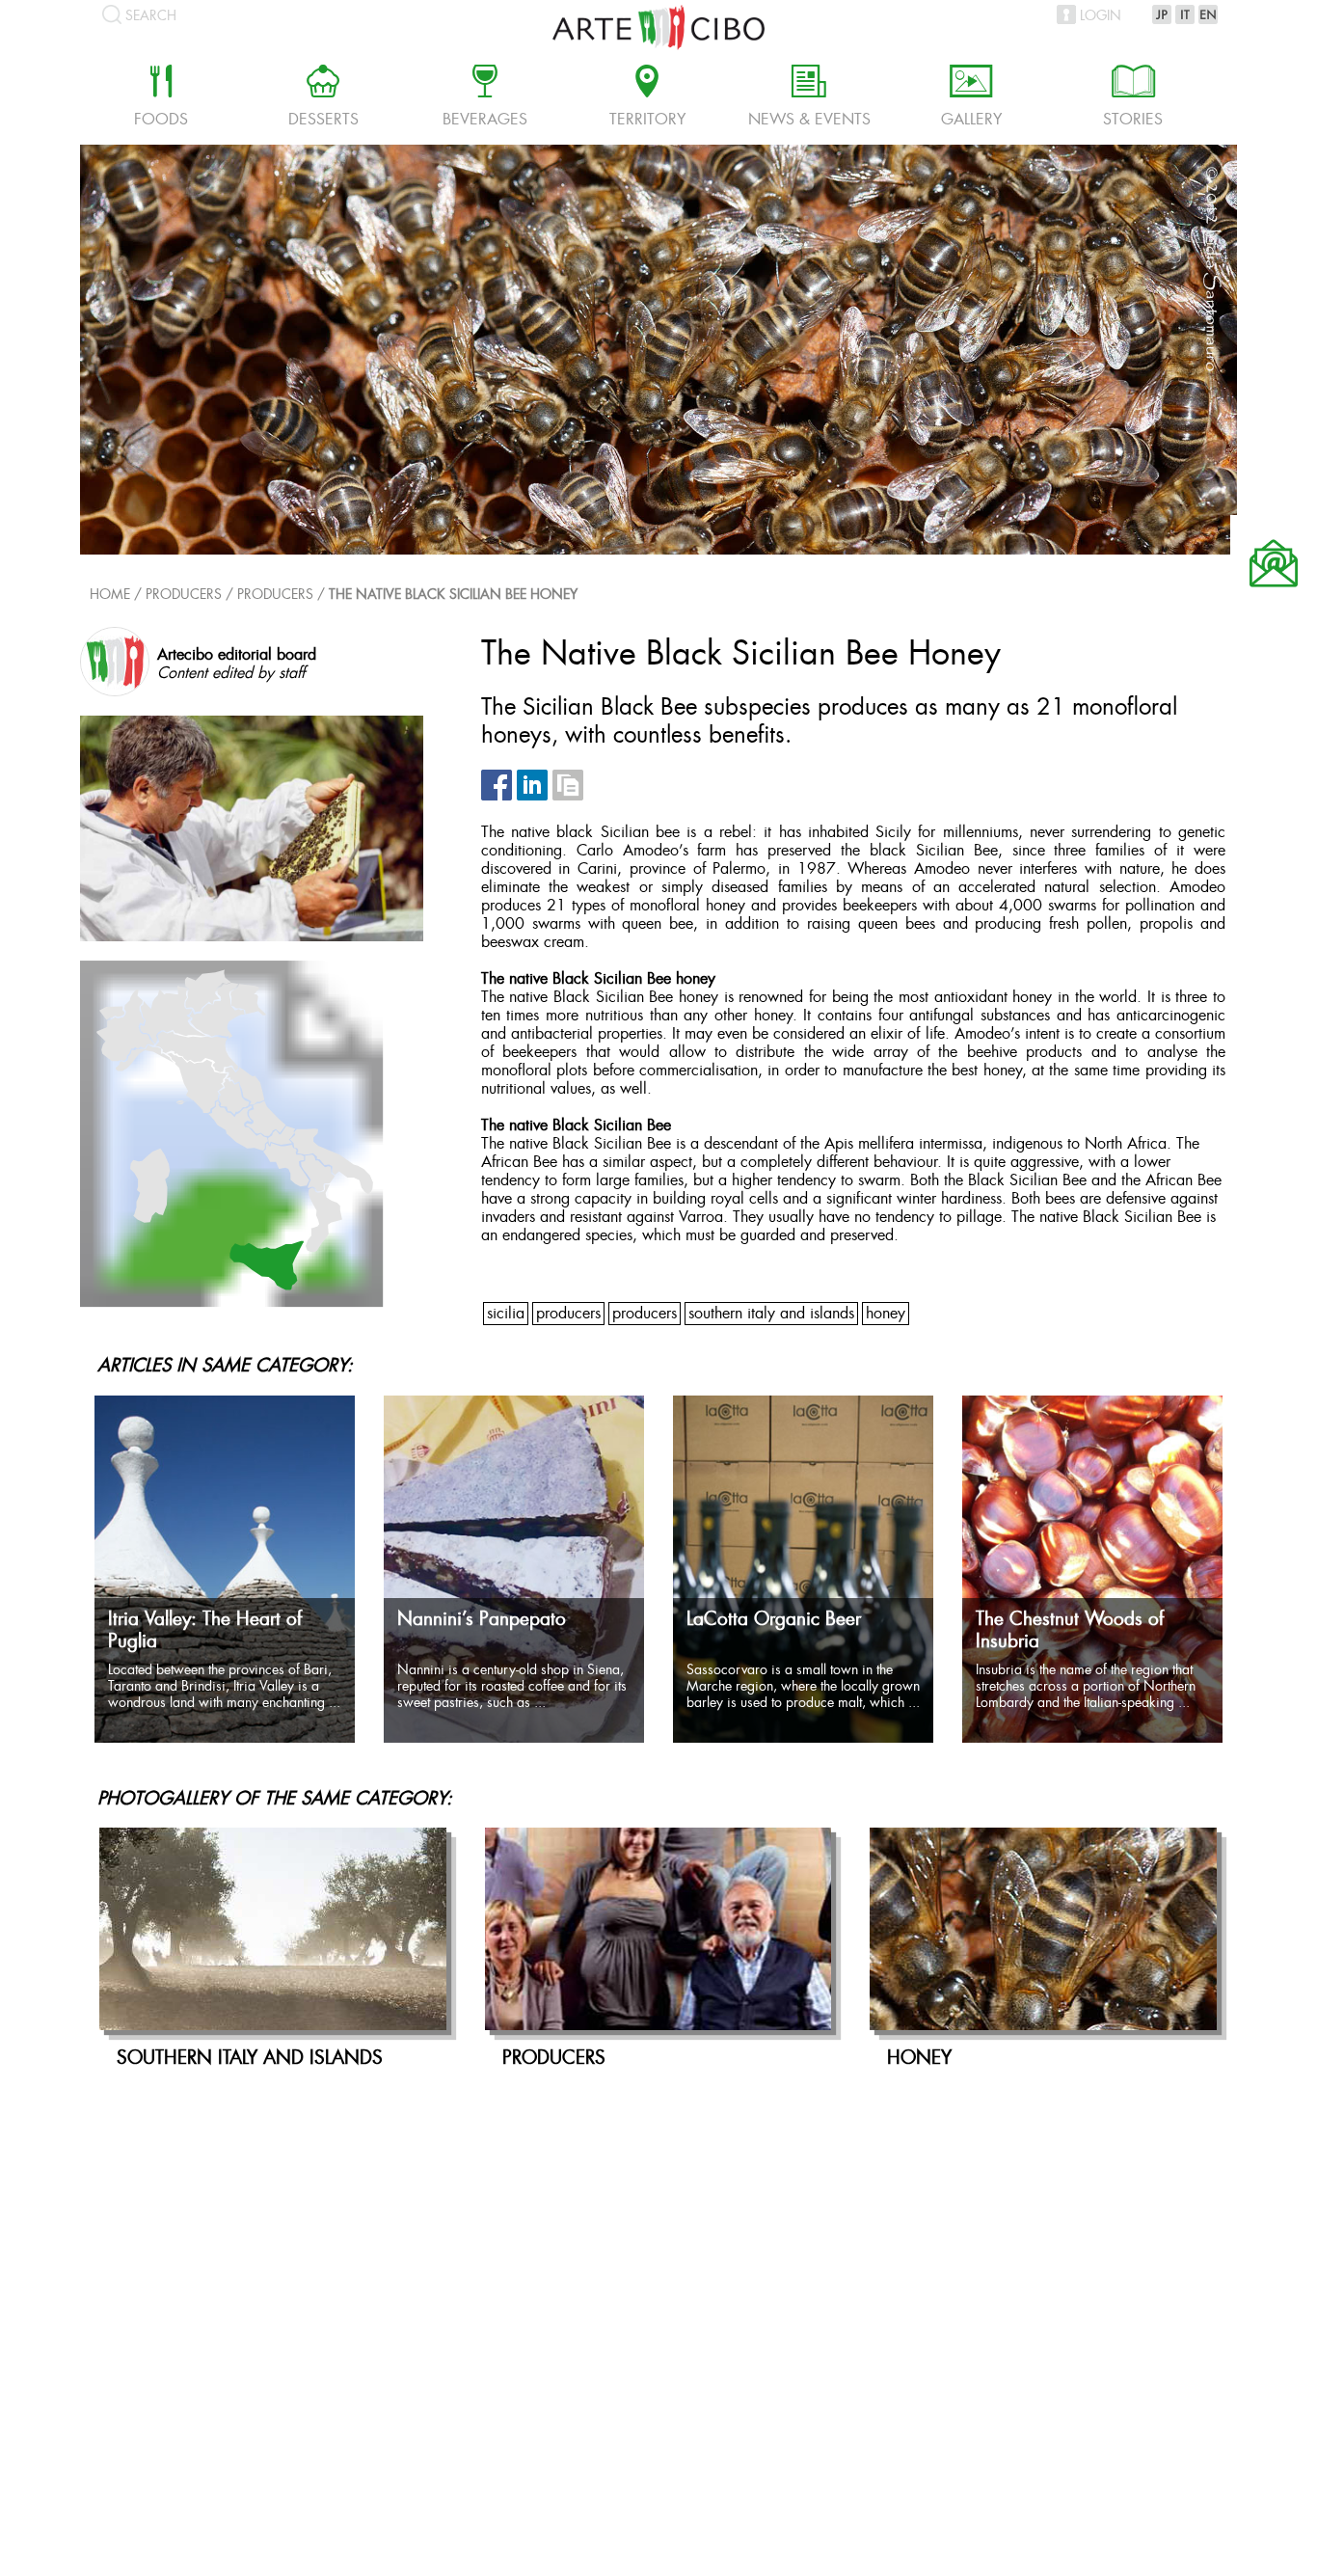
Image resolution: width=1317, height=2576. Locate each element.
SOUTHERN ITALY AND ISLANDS (771, 1314)
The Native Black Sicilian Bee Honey (453, 596)
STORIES (1133, 98)
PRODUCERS (275, 596)
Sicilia (506, 1314)
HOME (110, 596)
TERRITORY (647, 98)
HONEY (886, 1314)
